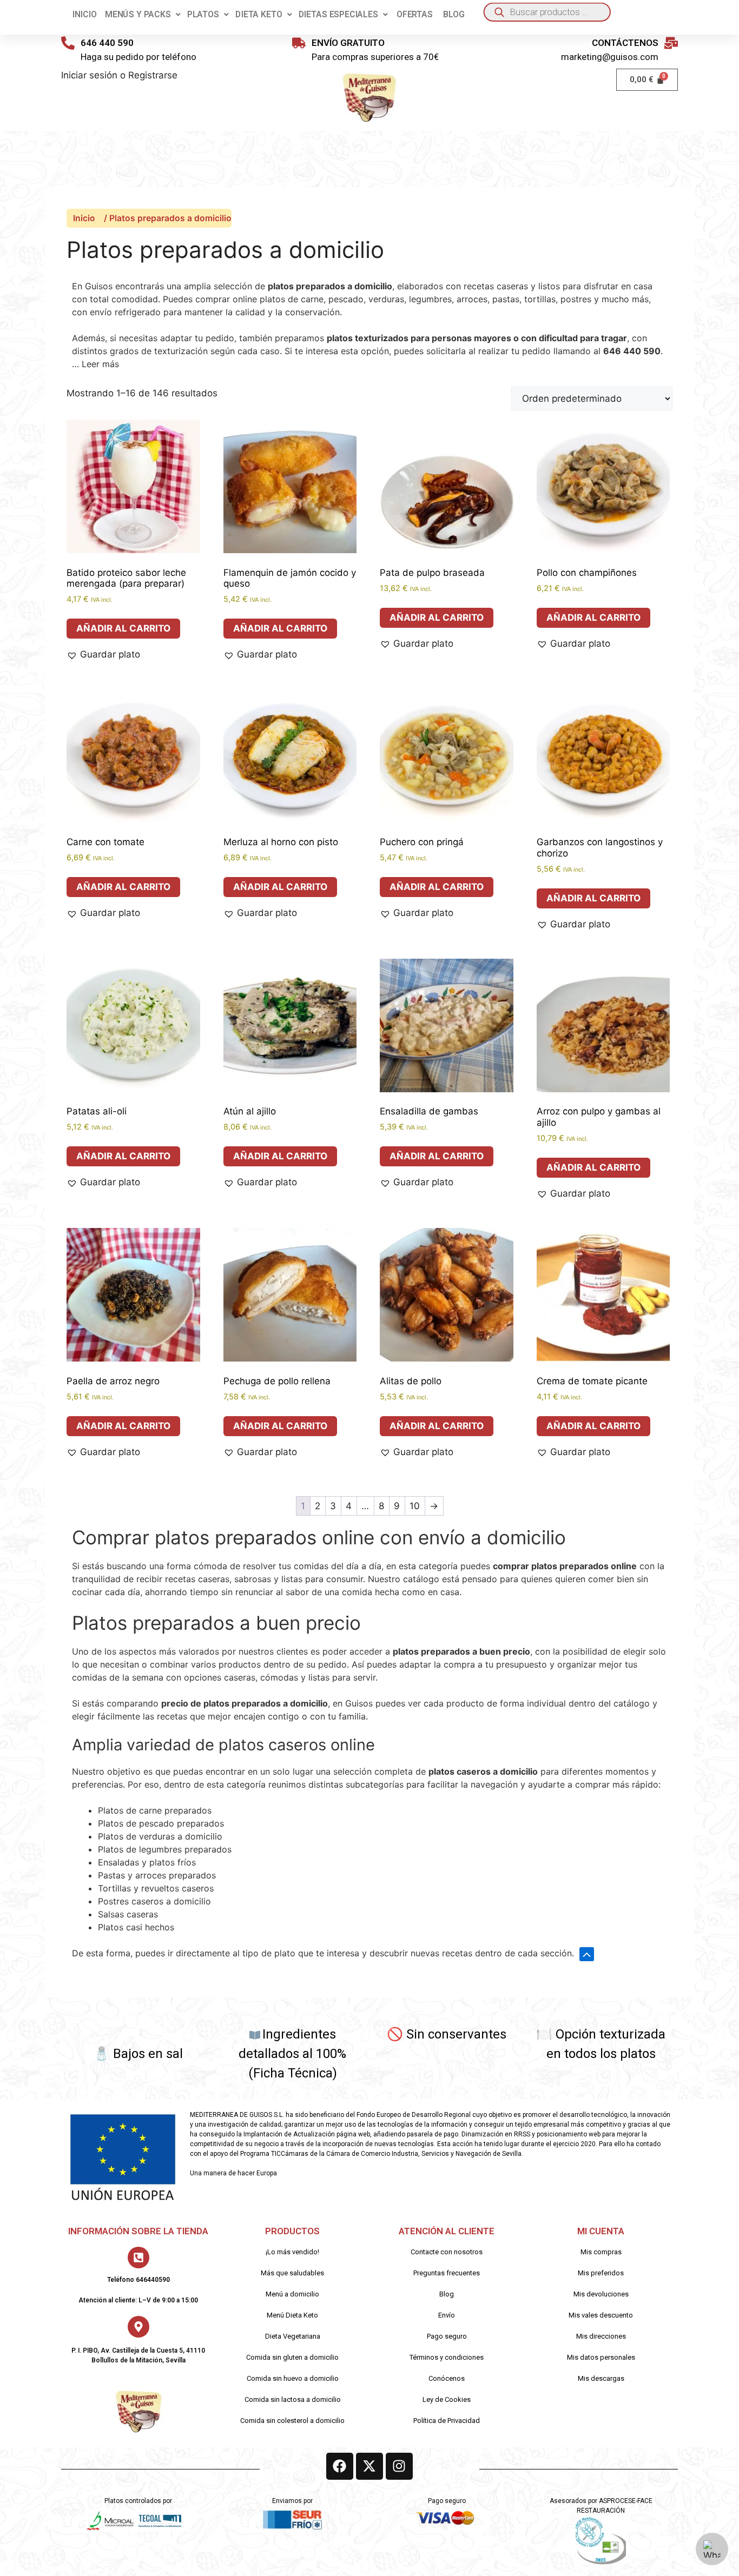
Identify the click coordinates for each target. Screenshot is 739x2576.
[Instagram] (399, 2466)
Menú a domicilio (292, 2294)
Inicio (84, 218)
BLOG (454, 14)
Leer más (100, 364)
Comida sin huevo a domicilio (293, 2378)
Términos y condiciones (447, 2357)
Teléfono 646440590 (138, 2280)
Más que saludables (292, 2273)
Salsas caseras (128, 1914)
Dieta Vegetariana (293, 2336)
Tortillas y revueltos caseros (156, 1888)
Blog (447, 2294)
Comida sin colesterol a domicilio (292, 2421)
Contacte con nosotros (447, 2252)
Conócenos (447, 2378)
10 (415, 1506)
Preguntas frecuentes (447, 2273)
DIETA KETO (259, 14)
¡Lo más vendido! (292, 2252)
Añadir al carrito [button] (123, 628)
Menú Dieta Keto (292, 2315)
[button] (143, 15)
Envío (447, 2315)
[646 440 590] (68, 43)
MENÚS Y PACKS (138, 14)
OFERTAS (415, 14)
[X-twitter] (369, 2466)
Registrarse (153, 75)
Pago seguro (447, 2336)
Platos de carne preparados (155, 1810)
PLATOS (203, 14)
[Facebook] (340, 2466)
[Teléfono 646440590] (138, 2258)
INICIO (84, 14)
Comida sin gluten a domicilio (292, 2357)
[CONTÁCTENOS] (671, 43)
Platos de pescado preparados (161, 1823)
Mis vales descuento (601, 2315)
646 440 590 (107, 43)
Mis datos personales (601, 2357)
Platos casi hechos (136, 1927)
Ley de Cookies (447, 2399)
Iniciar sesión (89, 75)
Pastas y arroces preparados (157, 1875)
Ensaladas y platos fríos (147, 1862)
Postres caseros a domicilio (154, 1901)
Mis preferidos (601, 2273)
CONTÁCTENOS (625, 43)
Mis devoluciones (601, 2294)
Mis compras (601, 2252)
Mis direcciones (601, 2336)
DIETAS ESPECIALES (338, 14)
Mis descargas (601, 2378)
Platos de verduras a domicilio (160, 1836)
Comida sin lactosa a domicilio (293, 2399)
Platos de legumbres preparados (165, 1849)
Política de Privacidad (447, 2421)
